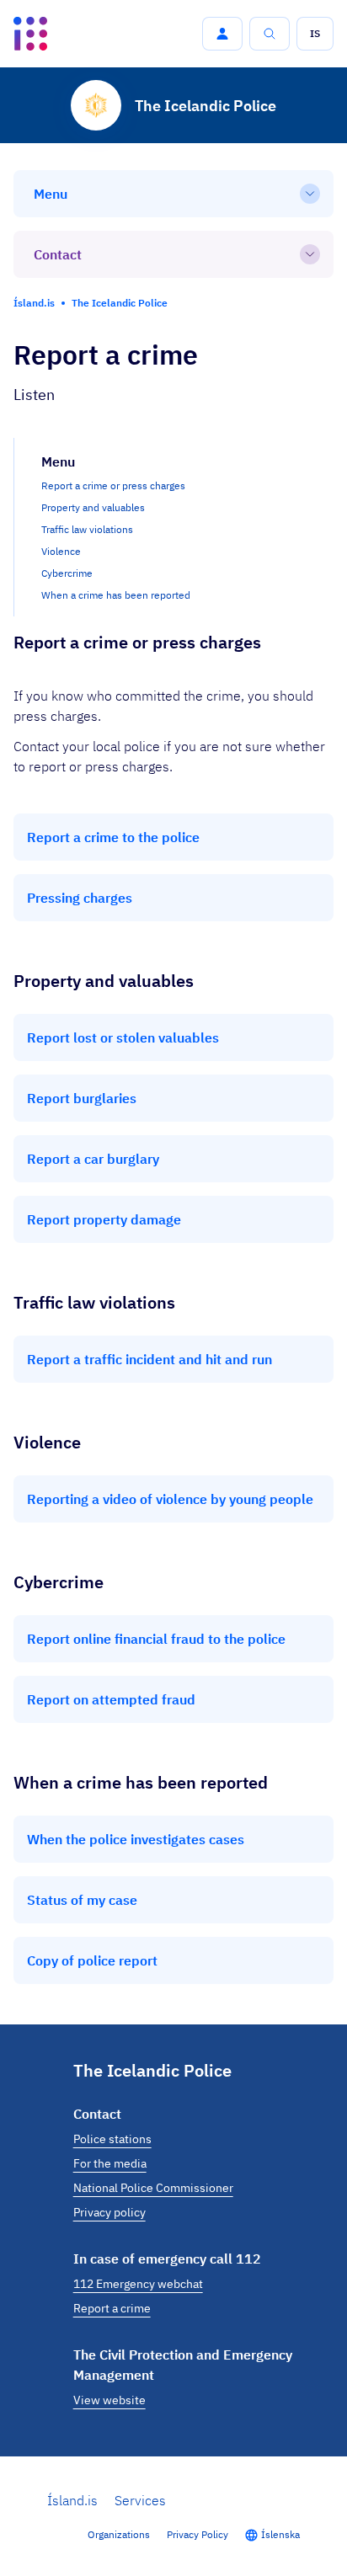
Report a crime (112, 2308)
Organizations (119, 2534)
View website (109, 2400)
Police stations (112, 2139)
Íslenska (280, 2534)
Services (140, 2500)
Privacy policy (109, 2212)
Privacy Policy (198, 2534)
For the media (110, 2163)
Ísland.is (72, 2500)
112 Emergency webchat (138, 2284)
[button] (222, 34)
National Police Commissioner (153, 2188)
